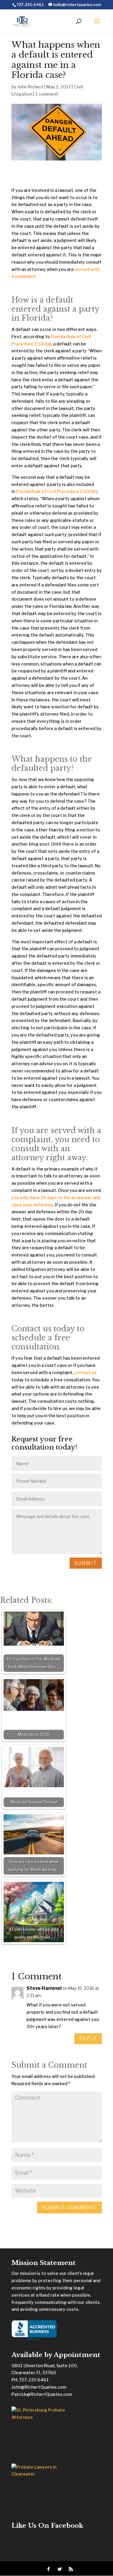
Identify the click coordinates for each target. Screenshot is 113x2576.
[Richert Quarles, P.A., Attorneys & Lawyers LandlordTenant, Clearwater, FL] (34, 2331)
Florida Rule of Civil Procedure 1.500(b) (56, 491)
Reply (88, 2038)
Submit (86, 1563)
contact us (86, 1372)
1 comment (47, 94)
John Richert (30, 87)
